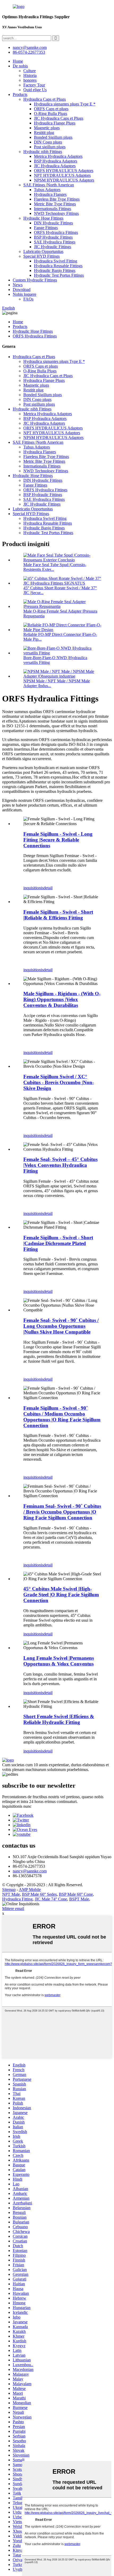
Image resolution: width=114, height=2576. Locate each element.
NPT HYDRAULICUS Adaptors (62, 175)
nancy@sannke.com (30, 47)
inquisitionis (33, 888)
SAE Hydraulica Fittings (55, 242)
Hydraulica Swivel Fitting (56, 261)
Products (20, 94)
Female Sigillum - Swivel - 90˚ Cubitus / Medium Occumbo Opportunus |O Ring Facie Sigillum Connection (62, 1417)
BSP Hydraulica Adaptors (56, 161)
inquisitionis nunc (17, 1806)
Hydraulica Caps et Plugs (45, 99)
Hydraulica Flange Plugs (55, 123)
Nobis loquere (25, 294)
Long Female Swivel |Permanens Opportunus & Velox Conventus (59, 1661)
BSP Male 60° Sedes (39, 1894)
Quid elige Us (35, 90)
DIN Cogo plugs (48, 142)
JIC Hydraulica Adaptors (55, 166)
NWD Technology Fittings (56, 213)
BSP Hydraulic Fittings (53, 237)
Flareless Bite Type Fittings (57, 199)
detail (48, 888)
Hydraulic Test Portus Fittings (59, 275)
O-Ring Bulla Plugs (51, 114)
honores (30, 80)
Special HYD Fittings (41, 256)
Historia (30, 75)
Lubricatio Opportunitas (43, 251)
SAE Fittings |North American (49, 185)
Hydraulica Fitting (17, 1899)
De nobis (20, 66)
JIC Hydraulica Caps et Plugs (59, 118)
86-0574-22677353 (29, 52)
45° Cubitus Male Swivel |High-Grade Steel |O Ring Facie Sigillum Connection (61, 1595)
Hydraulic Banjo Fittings (55, 270)
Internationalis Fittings (52, 209)
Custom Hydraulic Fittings (35, 280)
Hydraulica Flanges (50, 194)
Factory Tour (34, 85)
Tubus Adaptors (47, 190)
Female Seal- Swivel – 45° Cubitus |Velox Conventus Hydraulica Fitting (60, 1165)
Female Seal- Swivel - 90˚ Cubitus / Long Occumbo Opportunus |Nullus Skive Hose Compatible (61, 1326)
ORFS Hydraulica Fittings (56, 232)
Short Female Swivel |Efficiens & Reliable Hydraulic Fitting (59, 1719)
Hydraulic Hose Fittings (43, 218)
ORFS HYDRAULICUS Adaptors (64, 171)
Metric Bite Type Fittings (55, 204)
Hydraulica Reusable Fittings (58, 266)
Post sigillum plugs (50, 147)
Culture (30, 71)
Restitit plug (44, 133)
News (18, 285)
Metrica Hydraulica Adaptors (58, 156)
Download (22, 290)
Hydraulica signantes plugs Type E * (65, 104)
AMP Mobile (30, 1890)
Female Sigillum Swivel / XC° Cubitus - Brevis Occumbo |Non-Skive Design (59, 1082)
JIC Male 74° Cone (51, 1899)
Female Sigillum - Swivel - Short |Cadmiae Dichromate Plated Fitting (58, 1243)
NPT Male (11, 1894)
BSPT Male (79, 1899)
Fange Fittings (46, 228)
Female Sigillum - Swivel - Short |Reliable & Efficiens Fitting (58, 915)
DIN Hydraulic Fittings (53, 223)
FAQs (28, 299)
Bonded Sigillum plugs (53, 137)
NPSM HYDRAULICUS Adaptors (64, 180)
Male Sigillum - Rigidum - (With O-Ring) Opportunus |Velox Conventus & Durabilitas (62, 999)
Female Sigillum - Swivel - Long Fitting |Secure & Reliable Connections (58, 840)
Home (18, 61)
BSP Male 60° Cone (76, 1894)
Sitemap (9, 1890)
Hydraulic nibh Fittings (43, 152)
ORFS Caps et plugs (51, 109)
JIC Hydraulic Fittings (52, 247)
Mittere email (13, 1909)
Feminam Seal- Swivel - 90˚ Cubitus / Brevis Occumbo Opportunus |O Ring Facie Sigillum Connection (62, 1512)
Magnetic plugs (47, 128)
